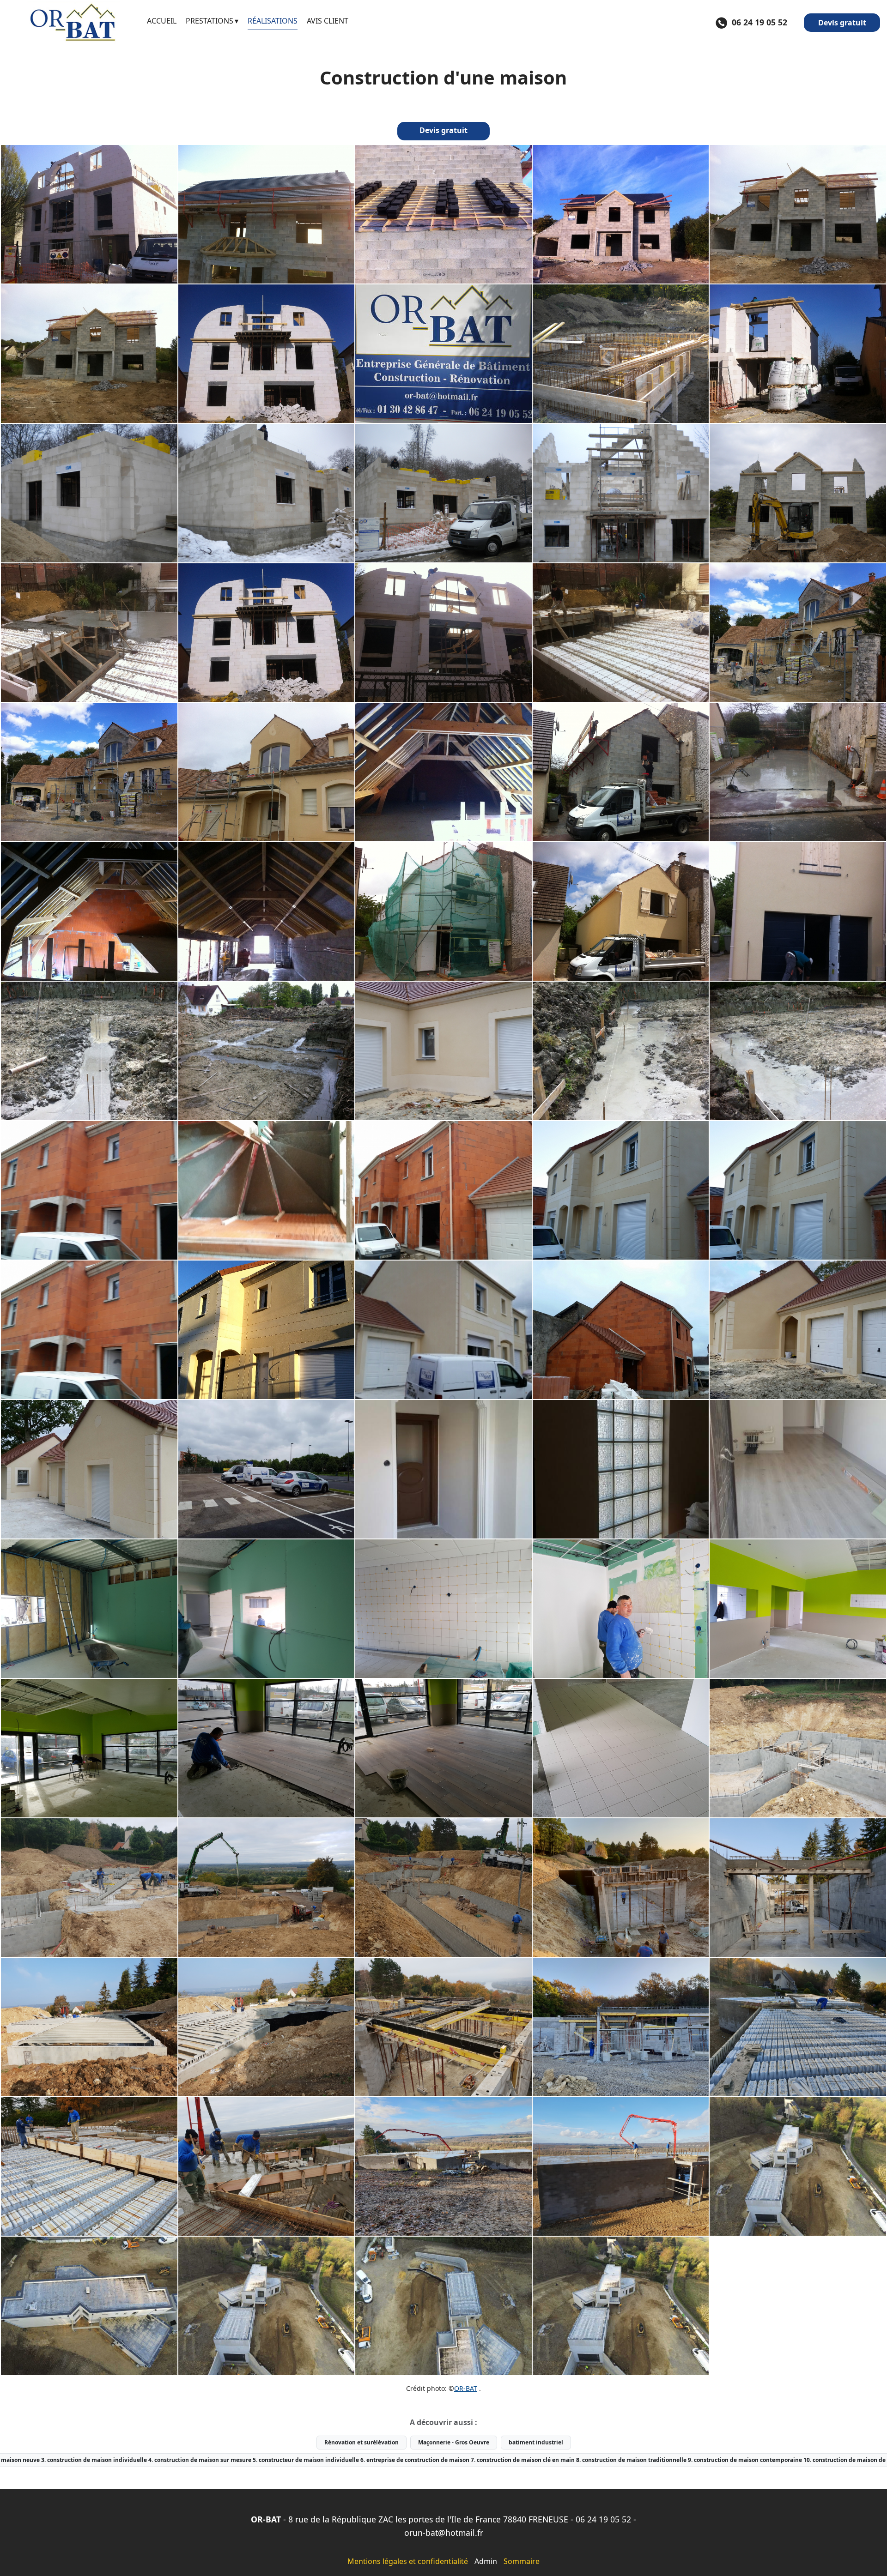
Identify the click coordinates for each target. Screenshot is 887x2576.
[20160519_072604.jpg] (267, 1469)
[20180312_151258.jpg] (621, 1609)
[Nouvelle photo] (267, 214)
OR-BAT (466, 2388)
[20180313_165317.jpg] (443, 1748)
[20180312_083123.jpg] (798, 1609)
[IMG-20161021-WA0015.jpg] (443, 1469)
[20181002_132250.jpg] (798, 1748)
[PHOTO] (89, 633)
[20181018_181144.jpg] (621, 1888)
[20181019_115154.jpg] (89, 2027)
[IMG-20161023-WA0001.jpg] (798, 1469)
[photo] (267, 354)
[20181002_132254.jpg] (89, 1888)
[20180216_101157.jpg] (89, 1609)
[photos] (443, 772)
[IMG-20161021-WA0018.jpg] (621, 1469)
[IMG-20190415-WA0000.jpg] (798, 2166)
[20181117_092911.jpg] (443, 2027)
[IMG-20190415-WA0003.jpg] (443, 2306)
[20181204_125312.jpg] (443, 2166)
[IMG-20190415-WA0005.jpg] (621, 2306)
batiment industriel (536, 2442)
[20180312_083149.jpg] (443, 1609)
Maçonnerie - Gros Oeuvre (454, 2442)
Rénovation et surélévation (361, 2442)
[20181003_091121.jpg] (443, 1888)
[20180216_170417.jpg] (267, 1609)
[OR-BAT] (73, 23)
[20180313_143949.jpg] (267, 1748)
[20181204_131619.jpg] (621, 2166)
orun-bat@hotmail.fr (444, 2533)
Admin (486, 2561)
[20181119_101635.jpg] (621, 2027)
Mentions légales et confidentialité (408, 2561)
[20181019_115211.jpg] (267, 2027)
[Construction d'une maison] (89, 214)
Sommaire (522, 2561)
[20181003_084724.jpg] (267, 1888)
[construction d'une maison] (621, 354)
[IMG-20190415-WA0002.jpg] (267, 2306)
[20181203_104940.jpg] (89, 2166)
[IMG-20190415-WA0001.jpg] (89, 2306)
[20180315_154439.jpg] (621, 1748)
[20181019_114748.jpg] (798, 1888)
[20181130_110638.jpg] (798, 2027)
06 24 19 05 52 (603, 2519)
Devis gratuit (842, 23)
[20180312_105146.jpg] (89, 1748)
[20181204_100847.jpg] (267, 2166)
